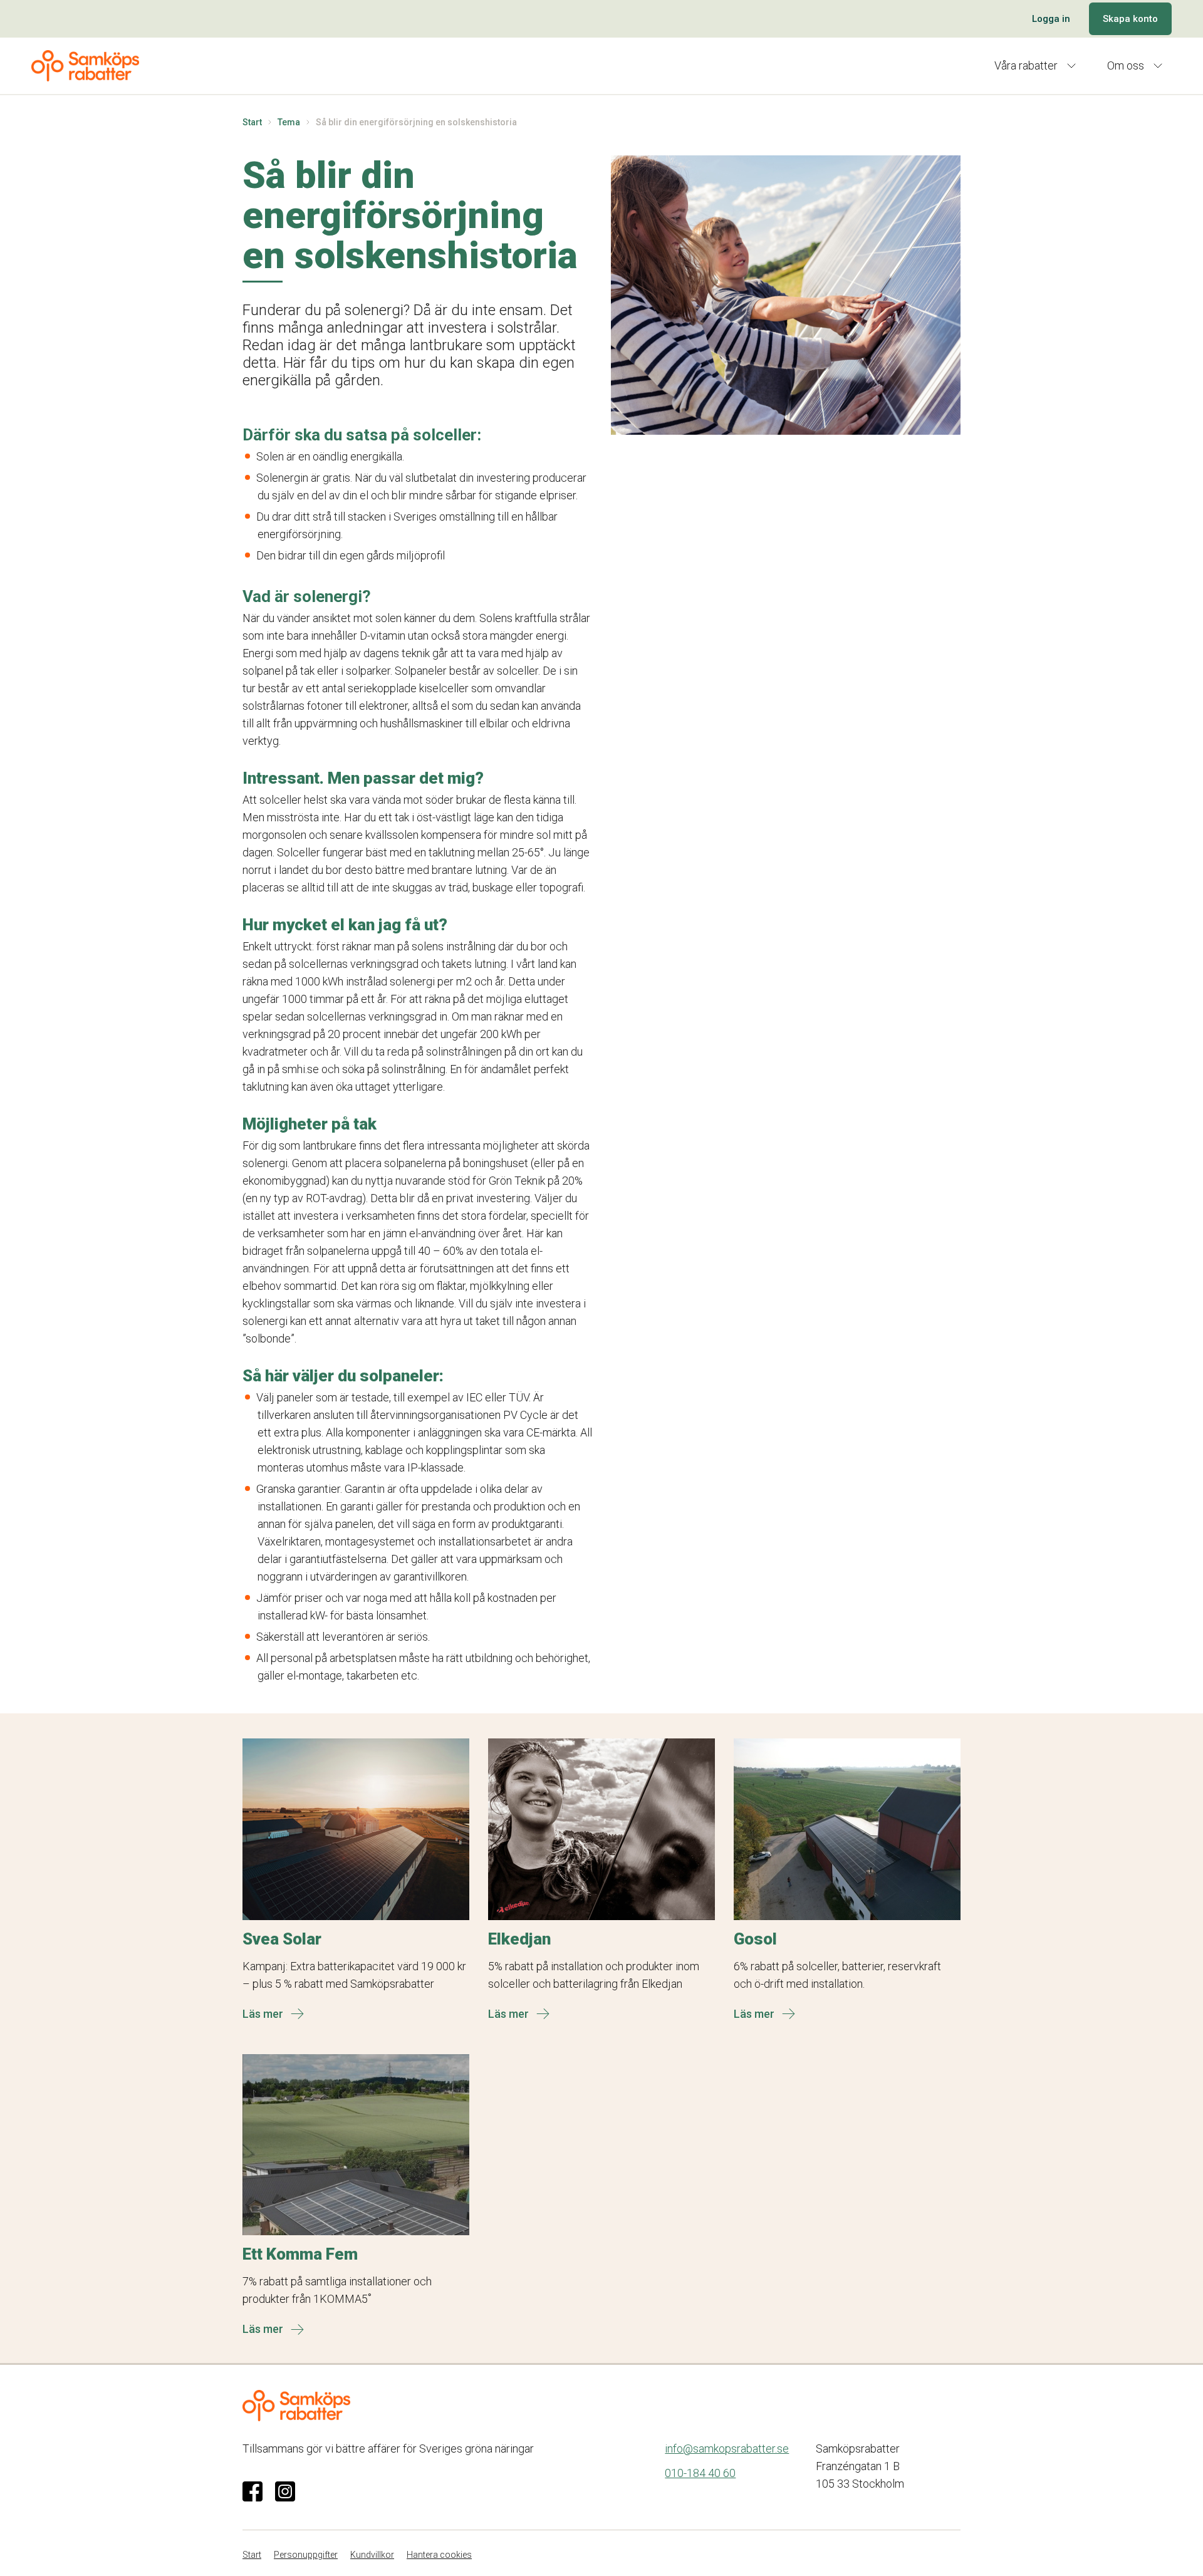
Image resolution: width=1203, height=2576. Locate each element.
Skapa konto (1130, 19)
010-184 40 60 (700, 2473)
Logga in (1051, 19)
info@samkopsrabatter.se (727, 2449)
